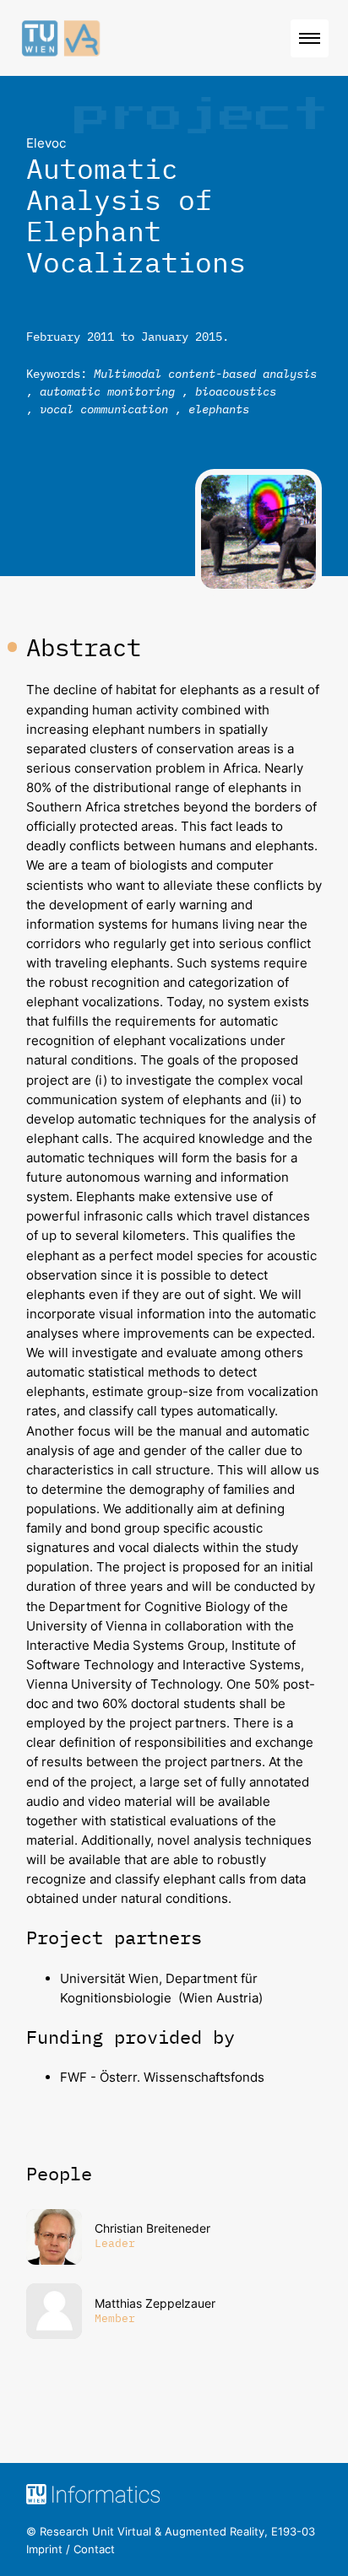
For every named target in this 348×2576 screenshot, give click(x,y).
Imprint (44, 2549)
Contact (94, 2549)
